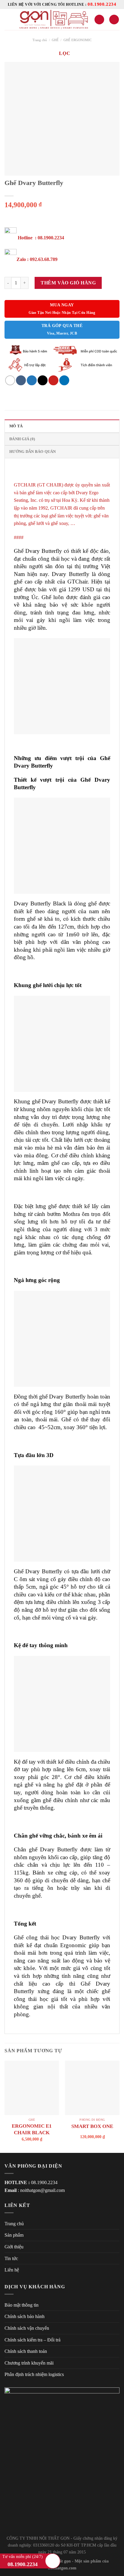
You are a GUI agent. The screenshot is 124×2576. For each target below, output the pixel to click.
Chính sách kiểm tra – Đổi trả (33, 2340)
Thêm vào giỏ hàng (68, 283)
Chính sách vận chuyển (27, 2328)
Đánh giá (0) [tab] (22, 439)
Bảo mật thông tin (22, 2305)
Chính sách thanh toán (26, 2351)
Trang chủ (40, 40)
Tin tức (11, 2258)
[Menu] (8, 19)
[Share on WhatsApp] (10, 380)
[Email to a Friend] (43, 380)
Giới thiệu (14, 2247)
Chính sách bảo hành (25, 2316)
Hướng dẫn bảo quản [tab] (33, 452)
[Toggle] (117, 2235)
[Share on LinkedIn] (64, 380)
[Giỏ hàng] (114, 20)
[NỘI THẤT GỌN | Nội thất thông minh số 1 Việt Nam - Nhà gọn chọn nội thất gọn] (53, 20)
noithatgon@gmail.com (42, 2190)
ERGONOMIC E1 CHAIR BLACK (32, 2129)
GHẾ (55, 40)
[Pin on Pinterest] (53, 380)
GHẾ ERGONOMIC (77, 40)
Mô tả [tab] (16, 426)
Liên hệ (12, 2270)
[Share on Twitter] (32, 380)
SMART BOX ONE (92, 2126)
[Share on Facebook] (21, 380)
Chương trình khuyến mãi (29, 2363)
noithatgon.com (62, 2568)
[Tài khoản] (99, 20)
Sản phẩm (14, 2235)
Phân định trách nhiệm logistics (34, 2374)
